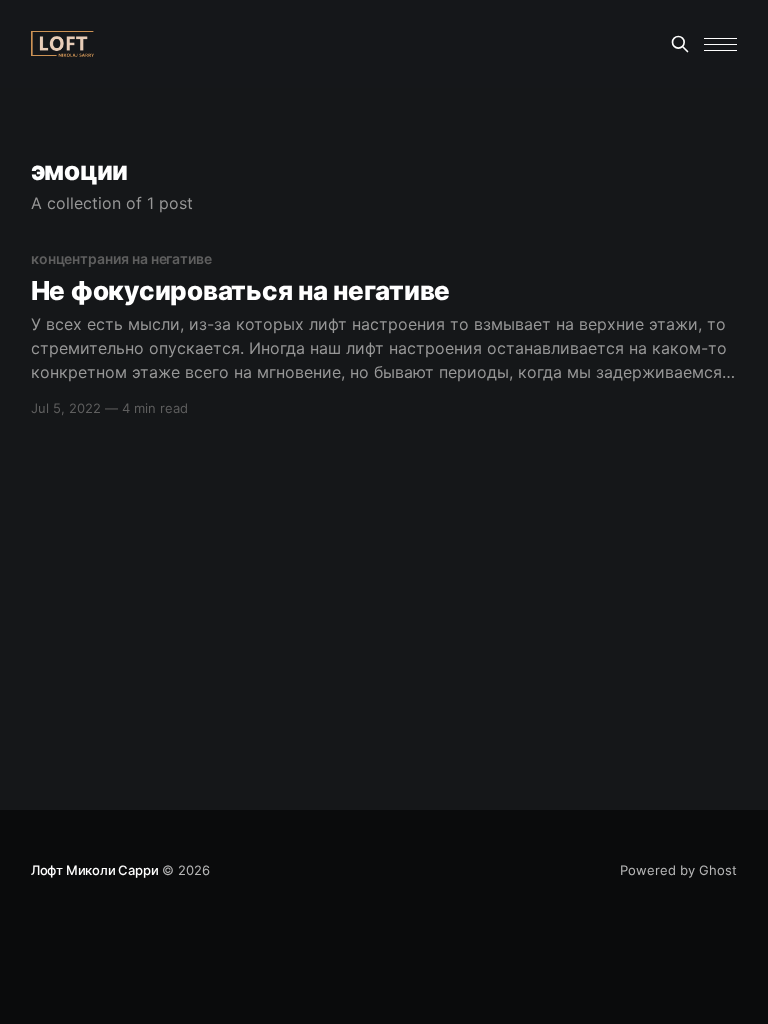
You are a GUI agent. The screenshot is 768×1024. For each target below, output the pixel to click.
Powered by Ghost (678, 870)
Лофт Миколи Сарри (95, 870)
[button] (720, 44)
